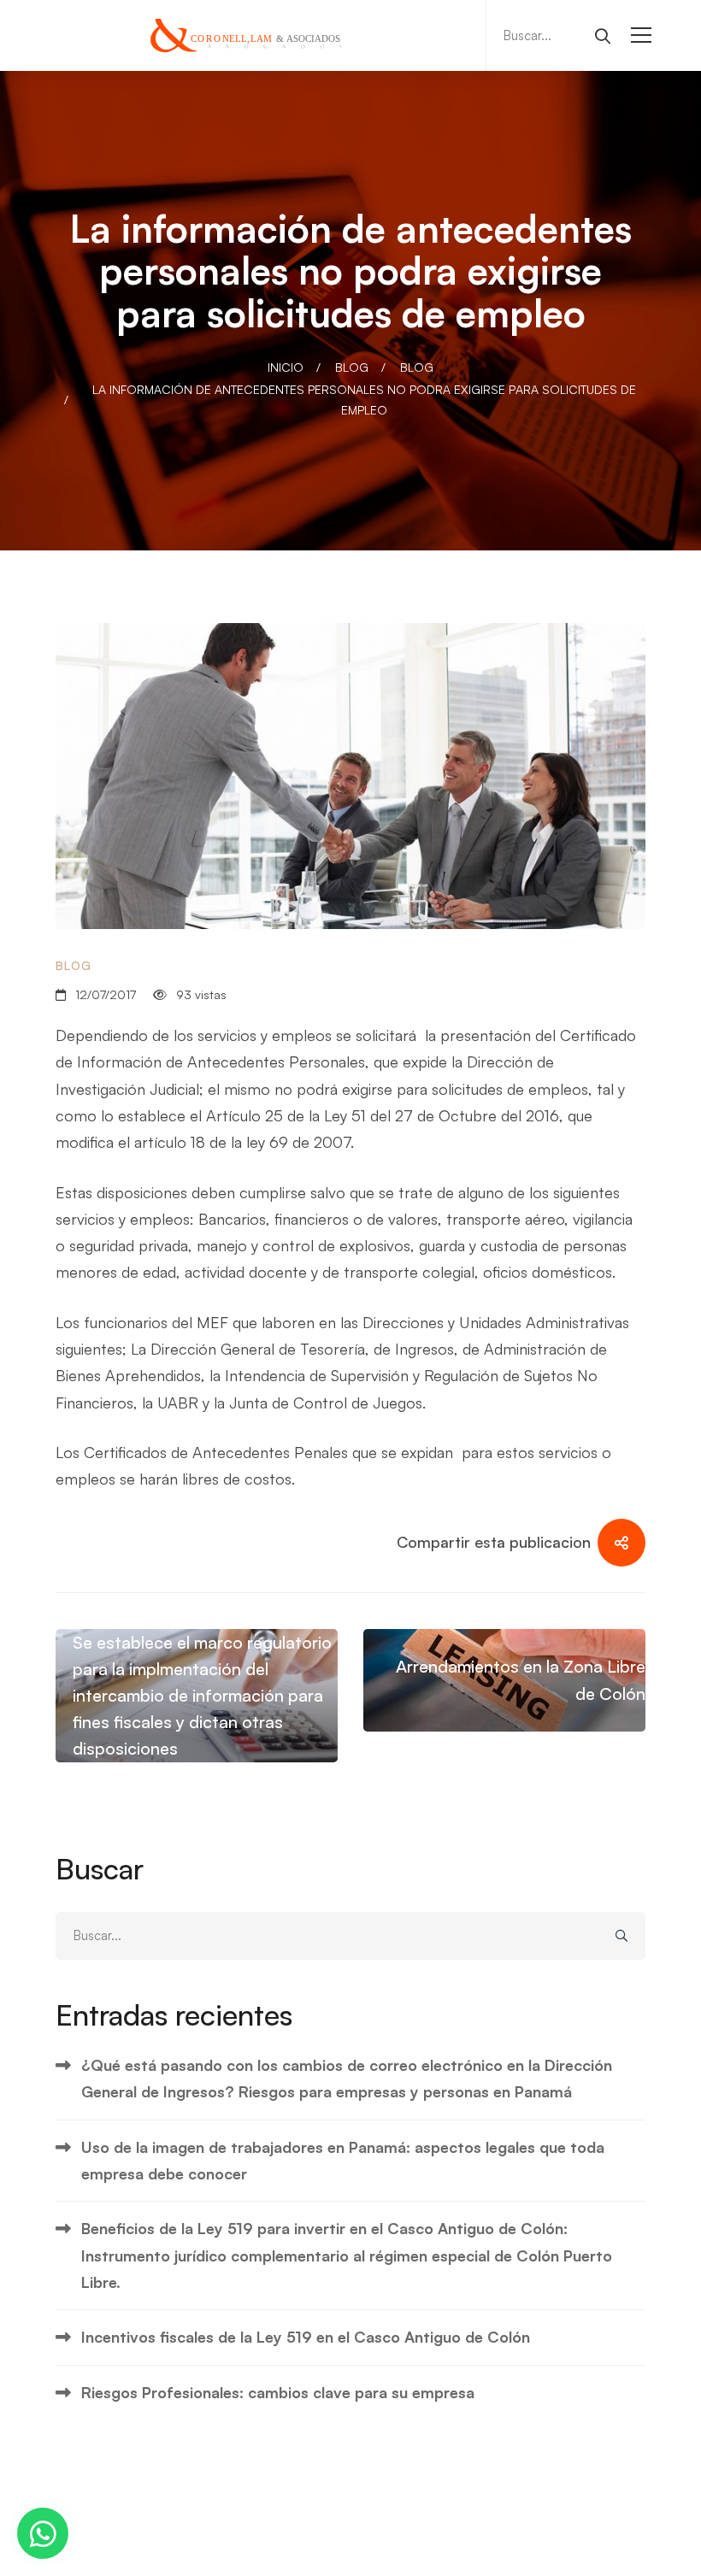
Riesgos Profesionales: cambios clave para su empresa (278, 2392)
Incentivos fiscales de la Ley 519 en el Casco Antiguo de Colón (306, 2337)
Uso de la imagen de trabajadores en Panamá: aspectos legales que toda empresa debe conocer (343, 2160)
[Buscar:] (555, 34)
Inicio (286, 367)
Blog (352, 367)
